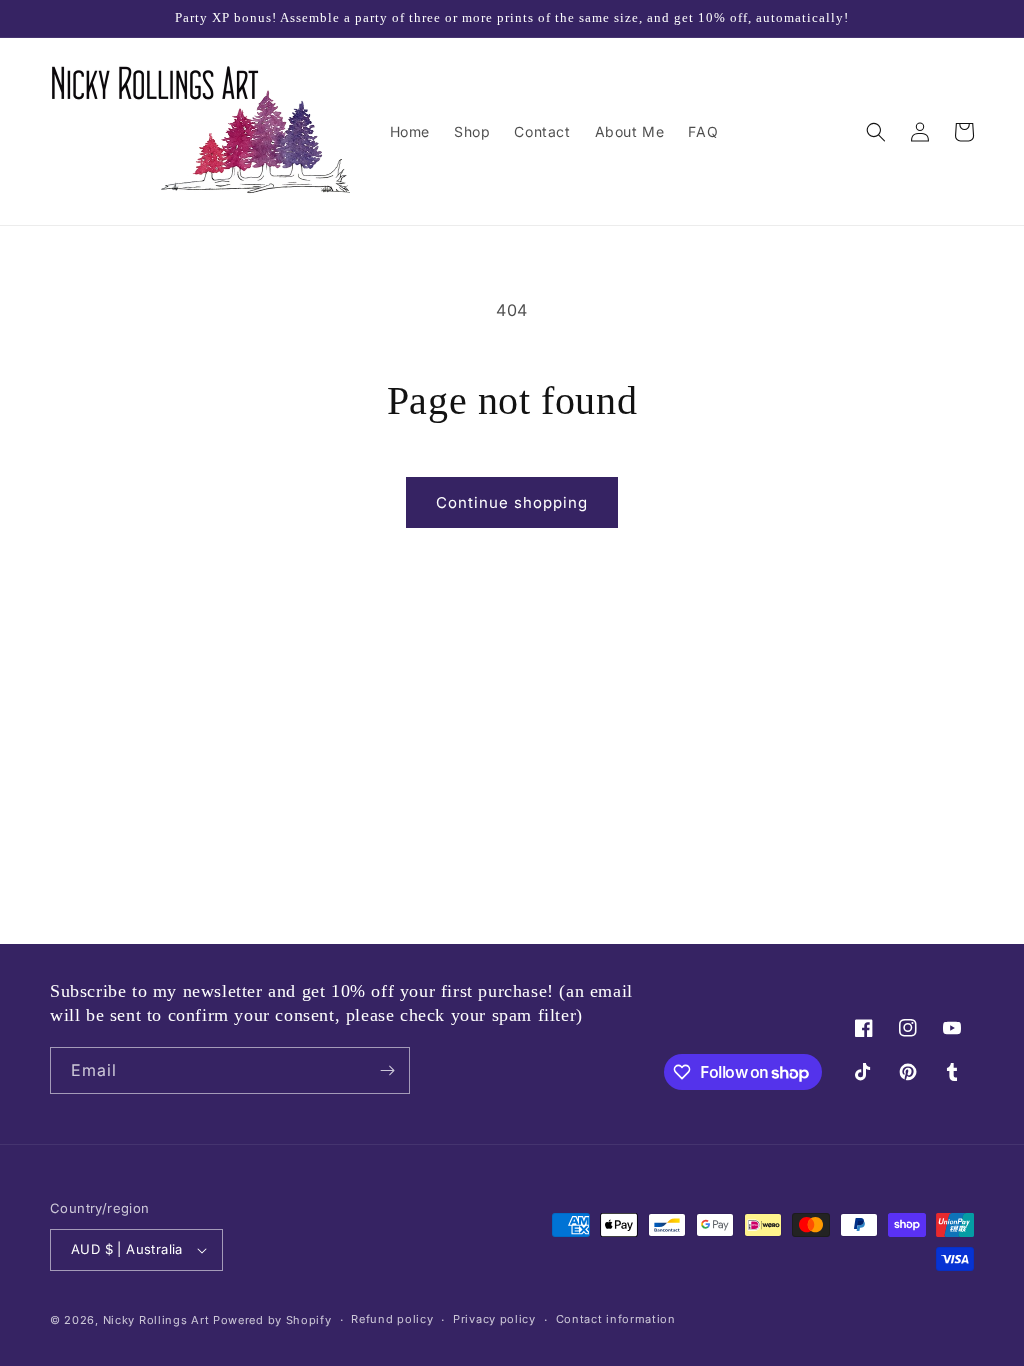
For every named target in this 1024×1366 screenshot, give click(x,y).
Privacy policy (494, 1319)
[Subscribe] (387, 1070)
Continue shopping (512, 502)
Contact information (616, 1319)
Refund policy (392, 1319)
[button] (876, 132)
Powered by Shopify (272, 1320)
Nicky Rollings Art (156, 1320)
